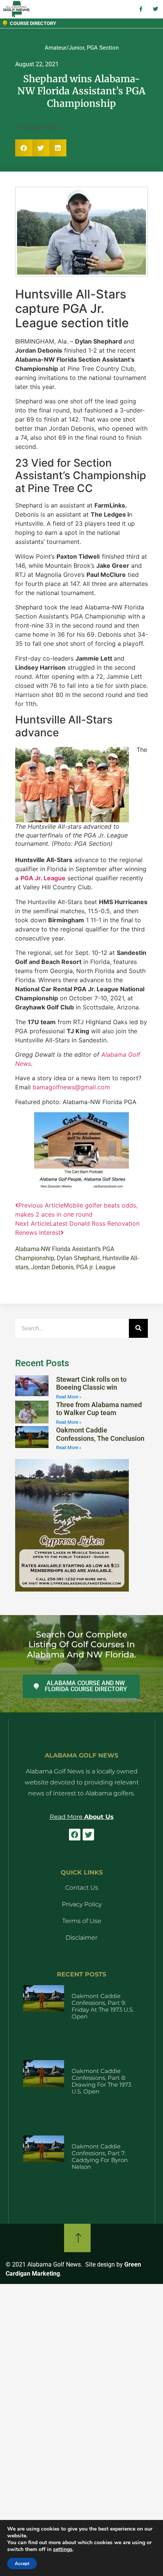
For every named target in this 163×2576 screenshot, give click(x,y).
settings (63, 2549)
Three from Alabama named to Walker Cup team (99, 1409)
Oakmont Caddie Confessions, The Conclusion (100, 1434)
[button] (24, 148)
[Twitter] (88, 1834)
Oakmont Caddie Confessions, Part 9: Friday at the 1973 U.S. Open (103, 2006)
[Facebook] (75, 1834)
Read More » (69, 1397)
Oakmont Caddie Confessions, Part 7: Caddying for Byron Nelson (100, 2157)
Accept (22, 2564)
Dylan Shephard (78, 1258)
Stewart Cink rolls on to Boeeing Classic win (91, 1383)
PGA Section (103, 48)
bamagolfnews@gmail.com (71, 1087)
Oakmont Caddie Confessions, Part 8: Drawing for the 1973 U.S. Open (101, 2081)
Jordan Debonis (52, 1267)
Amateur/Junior (64, 48)
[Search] (138, 1328)
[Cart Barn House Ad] (81, 1189)
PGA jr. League (96, 1267)
